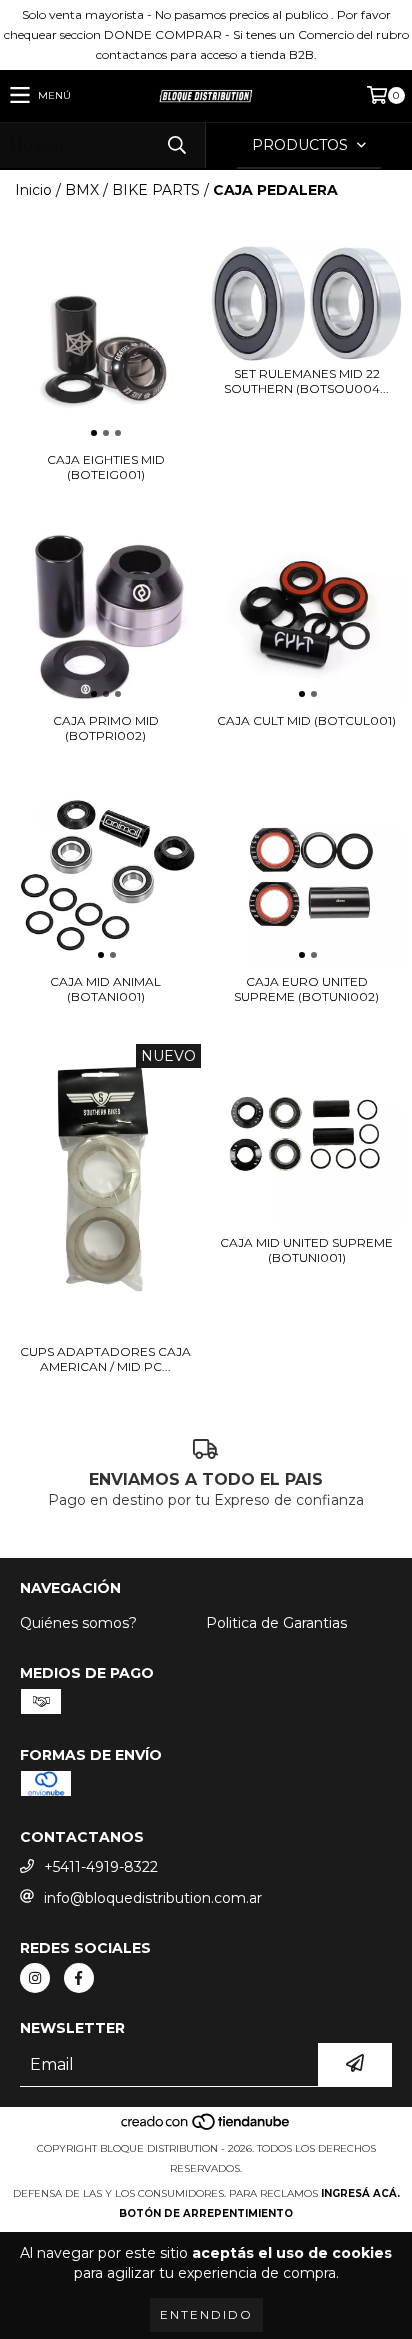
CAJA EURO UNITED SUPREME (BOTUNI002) (306, 989)
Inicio (33, 190)
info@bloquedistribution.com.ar (153, 1898)
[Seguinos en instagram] (35, 1978)
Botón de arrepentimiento (206, 2213)
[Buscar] (176, 145)
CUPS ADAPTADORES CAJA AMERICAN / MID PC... (105, 1359)
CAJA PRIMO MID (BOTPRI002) (106, 728)
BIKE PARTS (156, 190)
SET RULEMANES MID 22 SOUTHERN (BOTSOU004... (306, 381)
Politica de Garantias (276, 1623)
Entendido (206, 2314)
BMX (82, 190)
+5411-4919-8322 (101, 1867)
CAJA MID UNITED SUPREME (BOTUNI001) (306, 1250)
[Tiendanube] (206, 2128)
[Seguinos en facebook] (79, 1978)
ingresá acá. (360, 2193)
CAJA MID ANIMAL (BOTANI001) (105, 989)
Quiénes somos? (78, 1623)
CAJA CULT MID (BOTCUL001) (306, 720)
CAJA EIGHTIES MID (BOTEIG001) (106, 467)
